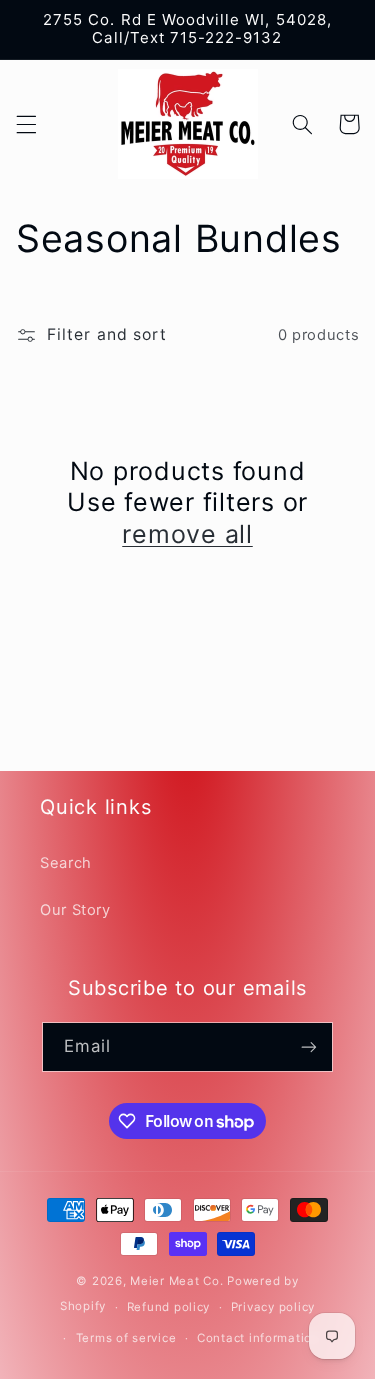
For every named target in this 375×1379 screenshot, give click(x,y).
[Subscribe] (309, 1046)
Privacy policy (273, 1307)
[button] (26, 124)
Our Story (75, 910)
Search (66, 863)
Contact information (258, 1338)
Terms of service (126, 1338)
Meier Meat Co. (176, 1281)
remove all (187, 534)
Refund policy (169, 1307)
